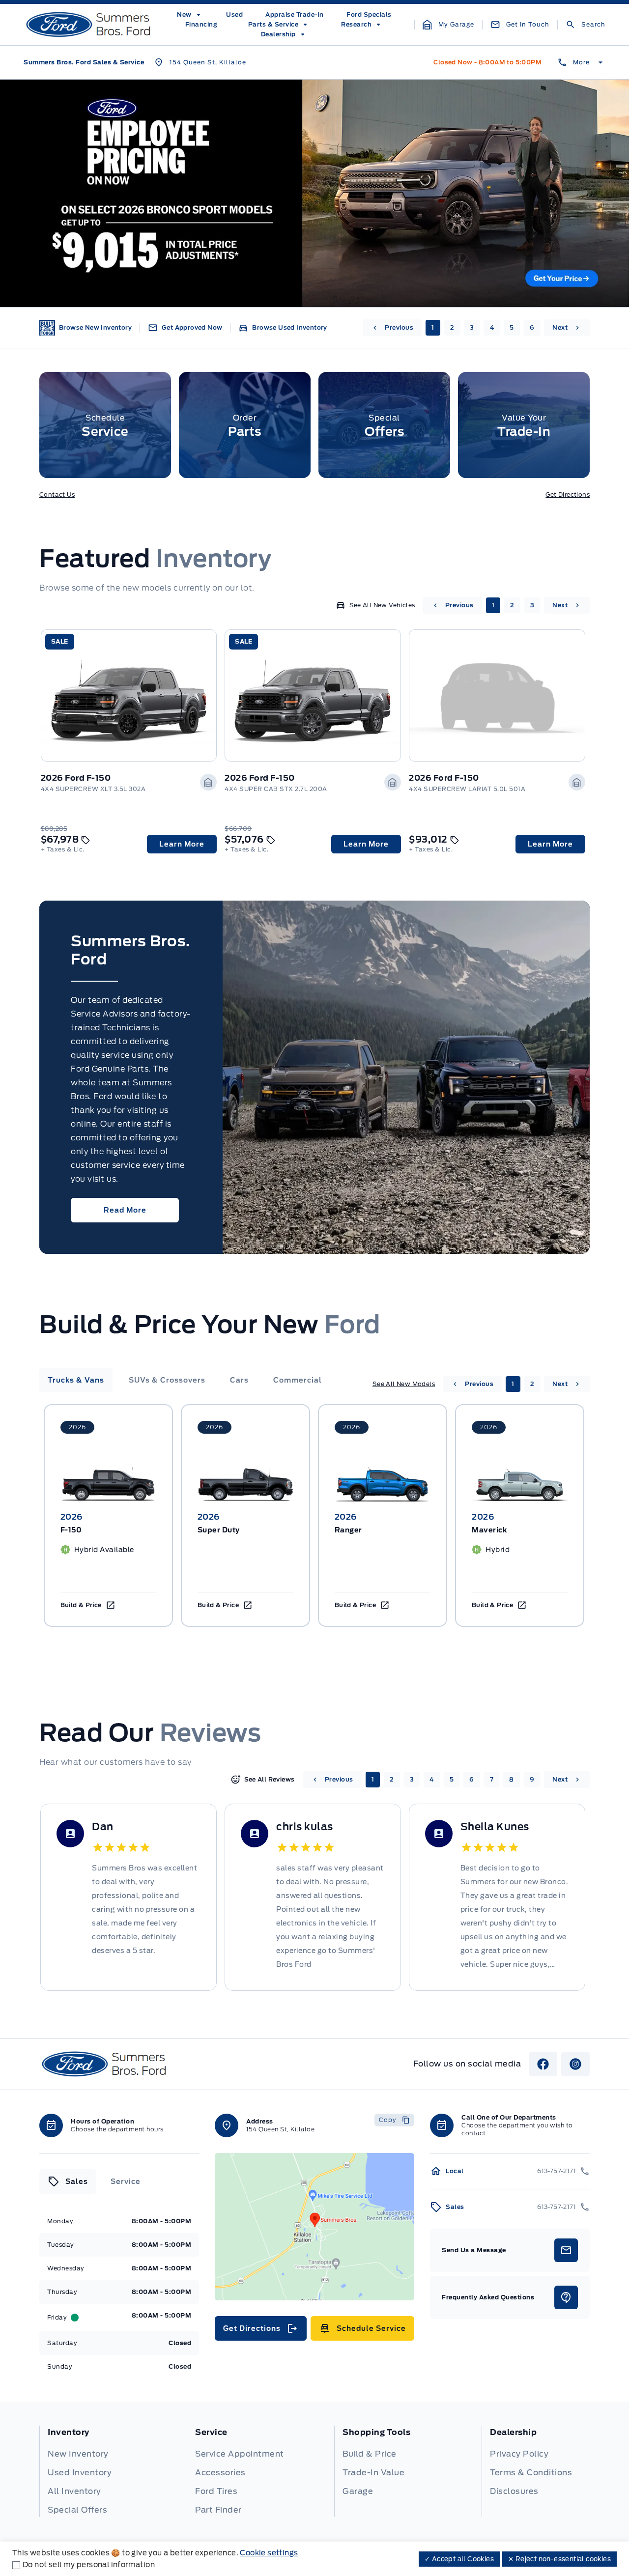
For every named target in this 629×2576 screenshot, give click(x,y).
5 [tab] (512, 327)
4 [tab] (492, 327)
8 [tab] (512, 1779)
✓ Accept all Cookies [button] (459, 2559)
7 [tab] (492, 1779)
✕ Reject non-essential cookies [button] (559, 2559)
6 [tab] (532, 327)
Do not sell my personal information (89, 2565)
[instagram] (575, 2064)
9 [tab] (532, 1779)
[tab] (76, 1380)
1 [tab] (433, 327)
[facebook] (543, 2064)
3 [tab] (472, 327)
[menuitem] (190, 15)
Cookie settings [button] (269, 2553)
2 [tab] (452, 327)
